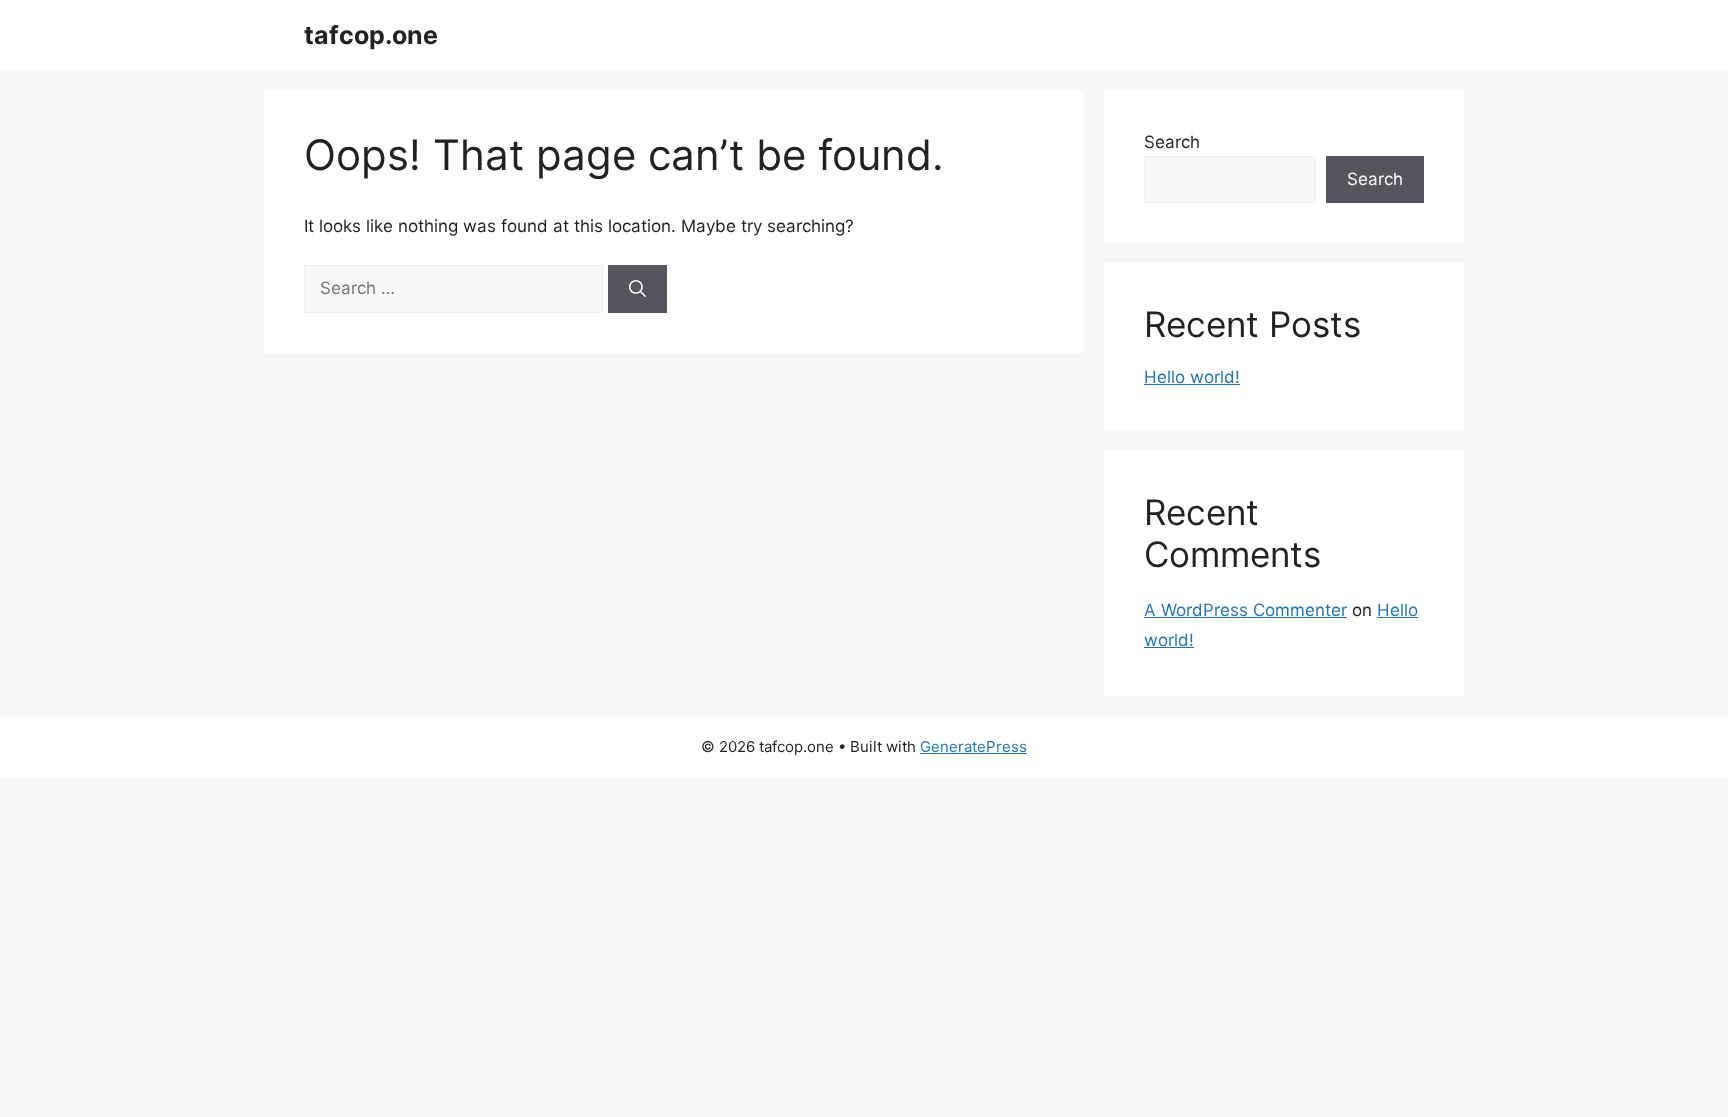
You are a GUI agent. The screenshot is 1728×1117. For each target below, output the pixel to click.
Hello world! (1192, 377)
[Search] (637, 289)
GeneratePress (973, 746)
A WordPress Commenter (1245, 610)
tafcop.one (371, 35)
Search (1172, 142)
